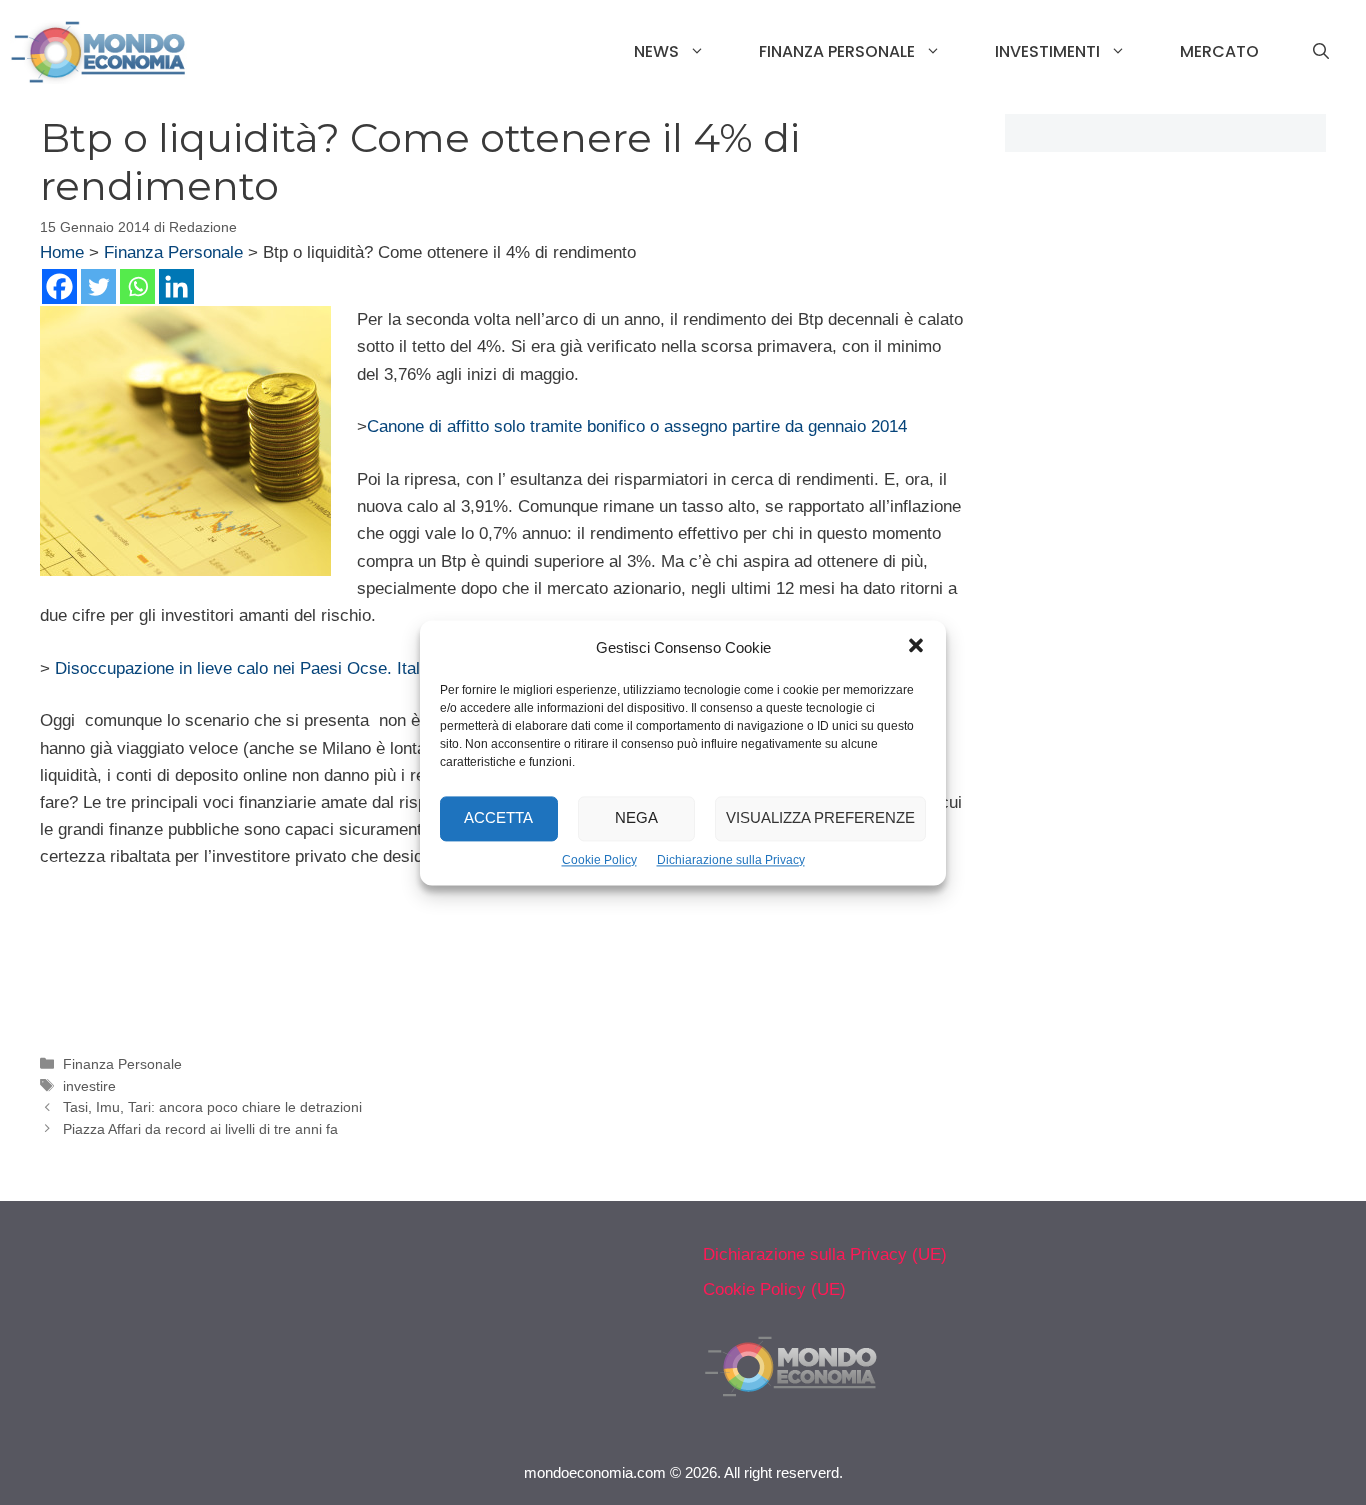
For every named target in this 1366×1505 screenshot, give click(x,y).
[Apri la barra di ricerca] (1321, 52)
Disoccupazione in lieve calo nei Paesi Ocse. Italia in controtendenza (313, 668)
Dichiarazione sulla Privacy (731, 860)
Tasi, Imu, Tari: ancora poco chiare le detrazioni (212, 1107)
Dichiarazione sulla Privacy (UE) (825, 1254)
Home (62, 252)
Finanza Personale (837, 51)
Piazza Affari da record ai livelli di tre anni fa (200, 1129)
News (656, 51)
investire (89, 1086)
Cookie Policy (599, 860)
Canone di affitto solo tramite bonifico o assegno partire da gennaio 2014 (637, 426)
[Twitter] (98, 286)
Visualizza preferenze (820, 817)
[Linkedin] (176, 286)
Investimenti (1047, 51)
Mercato (1219, 51)
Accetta (498, 817)
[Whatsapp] (137, 286)
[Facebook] (59, 286)
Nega (636, 817)
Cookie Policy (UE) (774, 1289)
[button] (916, 648)
